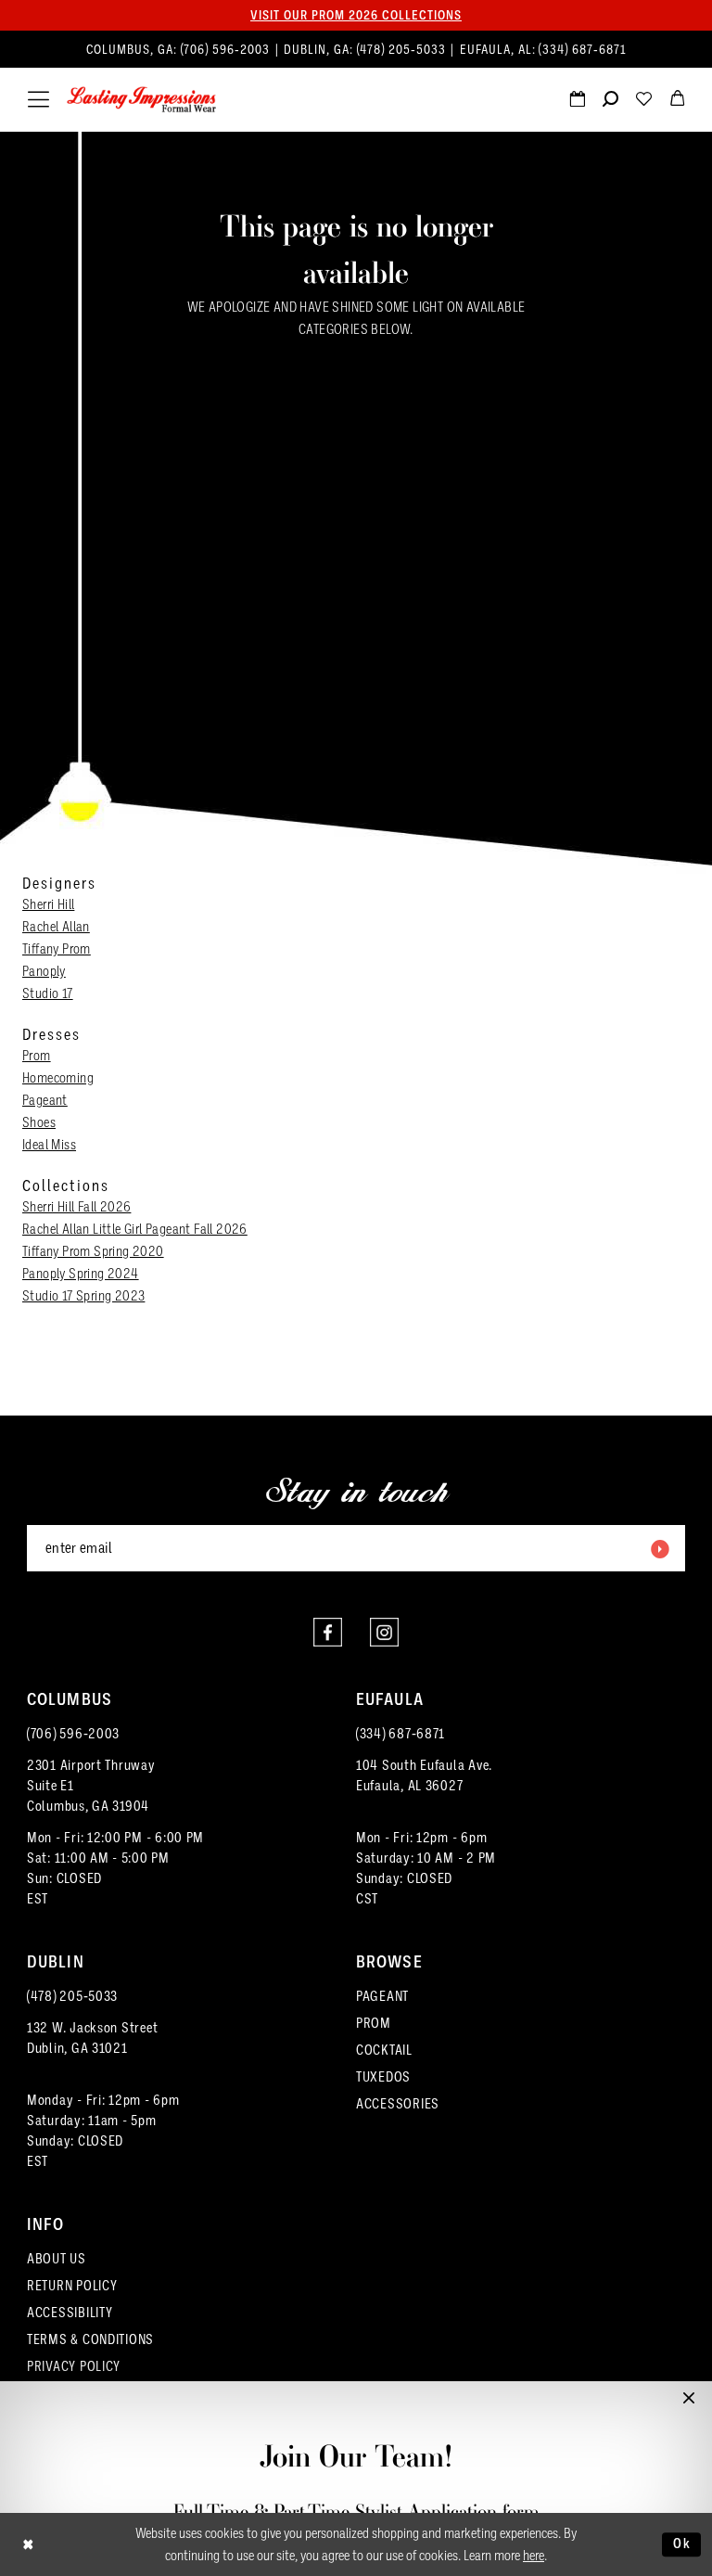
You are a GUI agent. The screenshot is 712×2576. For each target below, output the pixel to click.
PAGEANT (382, 1996)
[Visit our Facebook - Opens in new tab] (328, 1632)
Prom (37, 1056)
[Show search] (610, 101)
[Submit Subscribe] (659, 1548)
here (534, 2556)
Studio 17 (48, 993)
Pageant (45, 1100)
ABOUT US (57, 2259)
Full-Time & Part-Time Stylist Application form (356, 2512)
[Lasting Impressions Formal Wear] (142, 100)
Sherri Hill (48, 904)
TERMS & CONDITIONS (90, 2339)
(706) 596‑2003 (227, 50)
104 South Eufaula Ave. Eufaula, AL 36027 (424, 1775)
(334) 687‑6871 (582, 50)
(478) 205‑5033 (403, 50)
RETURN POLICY (72, 2286)
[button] (38, 100)
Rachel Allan (56, 927)
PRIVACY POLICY (74, 2366)
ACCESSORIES (398, 2104)
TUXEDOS (383, 2077)
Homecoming (58, 1078)
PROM (374, 2023)
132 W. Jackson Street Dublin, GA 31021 (92, 2038)
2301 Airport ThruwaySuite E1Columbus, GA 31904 (91, 1786)
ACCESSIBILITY (70, 2313)
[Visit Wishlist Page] (643, 101)
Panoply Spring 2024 (81, 1274)
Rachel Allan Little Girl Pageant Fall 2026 (135, 1229)
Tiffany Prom (57, 949)
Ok (682, 2544)
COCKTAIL (384, 2050)
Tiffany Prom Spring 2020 (93, 1251)
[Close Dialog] (28, 2545)
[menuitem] (356, 50)
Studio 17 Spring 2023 (83, 1296)
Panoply (44, 971)
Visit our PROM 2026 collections (356, 15)
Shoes (39, 1122)
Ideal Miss (49, 1145)
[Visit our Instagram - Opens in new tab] (384, 1632)
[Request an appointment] (577, 101)
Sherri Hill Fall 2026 (76, 1207)
